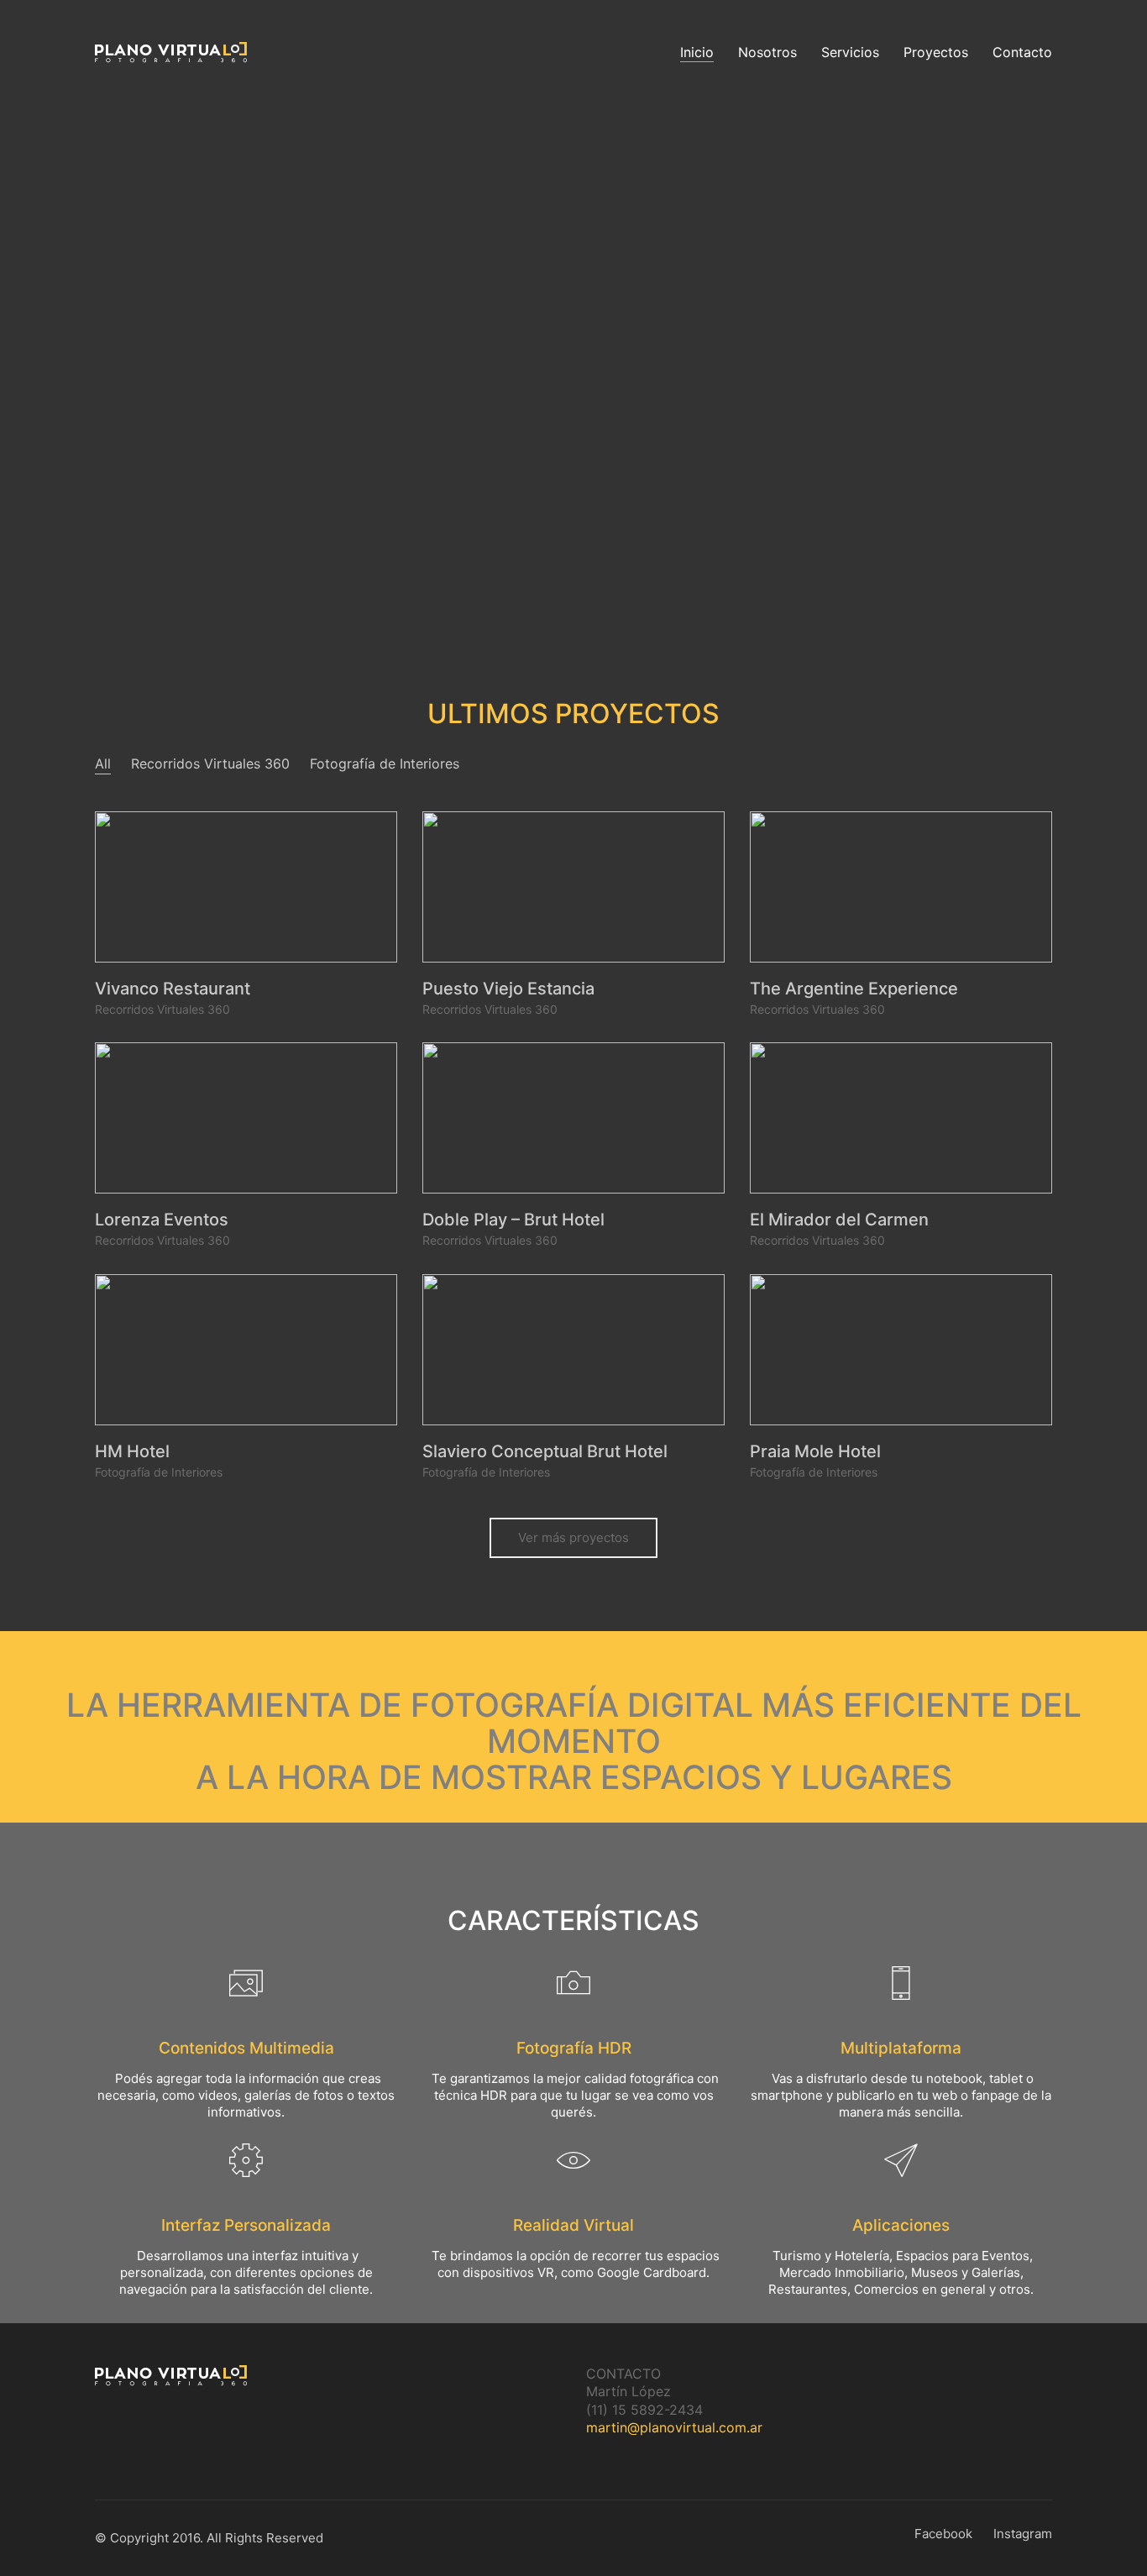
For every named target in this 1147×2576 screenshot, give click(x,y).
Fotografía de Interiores (385, 763)
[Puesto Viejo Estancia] (573, 887)
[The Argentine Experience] (901, 887)
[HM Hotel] (246, 1350)
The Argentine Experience (854, 989)
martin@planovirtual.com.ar (674, 2427)
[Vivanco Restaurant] (246, 887)
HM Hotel (132, 1451)
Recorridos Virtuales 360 (210, 763)
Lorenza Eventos (162, 1220)
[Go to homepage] (171, 52)
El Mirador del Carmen (839, 1220)
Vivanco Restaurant (173, 989)
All (103, 763)
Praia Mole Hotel (815, 1451)
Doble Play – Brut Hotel (513, 1220)
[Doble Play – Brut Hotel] (573, 1118)
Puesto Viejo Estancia (508, 989)
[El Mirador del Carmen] (901, 1118)
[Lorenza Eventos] (246, 1118)
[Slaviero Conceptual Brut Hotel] (573, 1350)
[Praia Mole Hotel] (901, 1350)
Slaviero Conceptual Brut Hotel (545, 1451)
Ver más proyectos (573, 1537)
